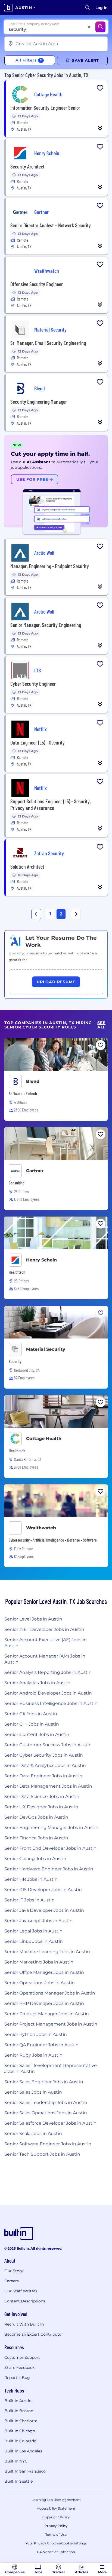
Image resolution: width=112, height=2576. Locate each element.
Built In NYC (16, 2461)
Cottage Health (44, 1439)
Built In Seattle (18, 2481)
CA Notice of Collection (56, 2552)
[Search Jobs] (100, 27)
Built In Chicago (20, 2431)
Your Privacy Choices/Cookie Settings (56, 2543)
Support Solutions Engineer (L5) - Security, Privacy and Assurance (51, 804)
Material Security (46, 1349)
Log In (102, 8)
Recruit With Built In (24, 2324)
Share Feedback (19, 2367)
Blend (33, 1081)
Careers (12, 2281)
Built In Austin (18, 2401)
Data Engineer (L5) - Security (38, 742)
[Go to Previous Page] (36, 914)
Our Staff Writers (21, 2291)
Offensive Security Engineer (37, 284)
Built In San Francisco (25, 2471)
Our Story (14, 2271)
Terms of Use (56, 2534)
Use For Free (33, 479)
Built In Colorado (20, 2441)
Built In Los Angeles (23, 2451)
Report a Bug (17, 2378)
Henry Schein (41, 1260)
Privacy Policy (56, 2526)
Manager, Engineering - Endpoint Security (50, 566)
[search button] (88, 8)
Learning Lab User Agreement (56, 2500)
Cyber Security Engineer (33, 684)
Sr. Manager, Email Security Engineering (48, 343)
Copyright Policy (56, 2517)
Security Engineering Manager (39, 402)
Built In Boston (19, 2411)
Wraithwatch (41, 1528)
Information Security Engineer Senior (45, 108)
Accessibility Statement (56, 2508)
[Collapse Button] (100, 128)
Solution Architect (27, 866)
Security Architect (27, 166)
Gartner (35, 1171)
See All (101, 1025)
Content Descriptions (25, 2301)
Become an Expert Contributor (34, 2334)
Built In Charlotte (21, 2421)
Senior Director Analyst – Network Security (51, 225)
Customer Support (22, 2357)
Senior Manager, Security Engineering (46, 625)
